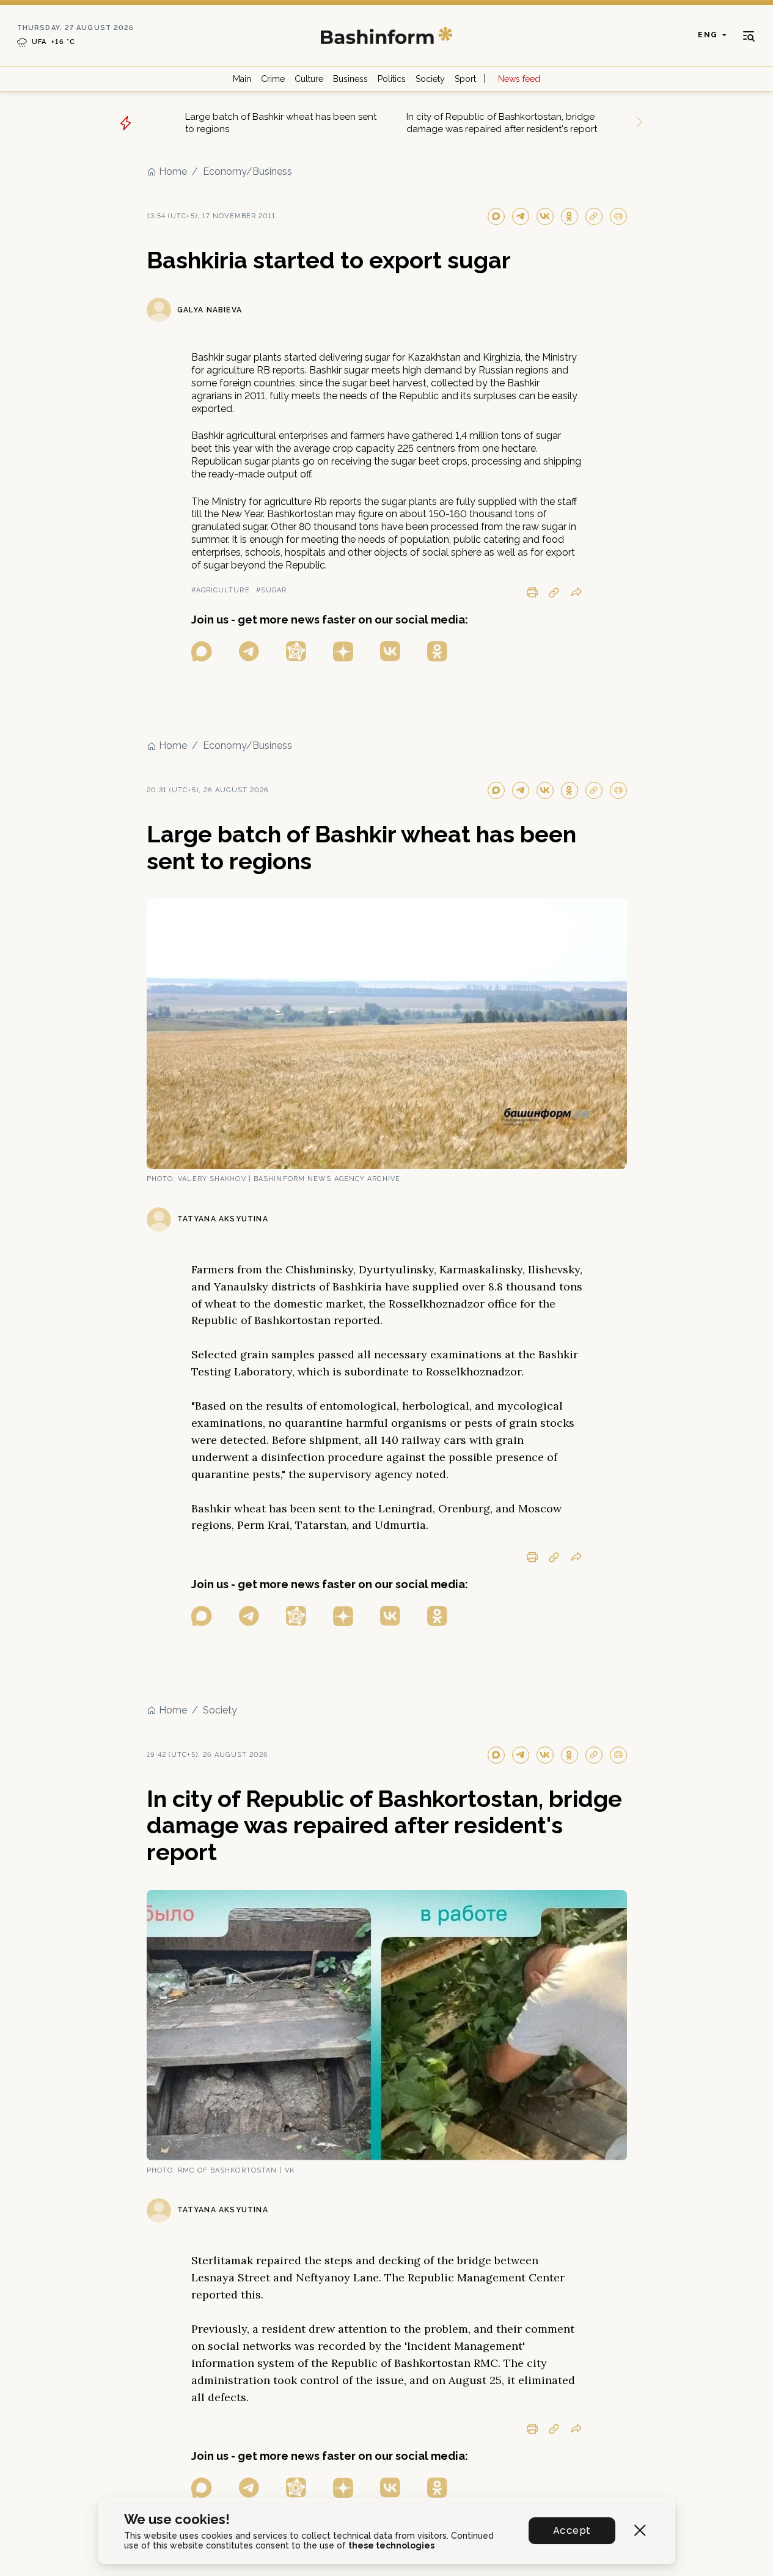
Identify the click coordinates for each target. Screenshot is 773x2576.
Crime (273, 79)
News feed (519, 79)
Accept (572, 2530)
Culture (309, 79)
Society (430, 79)
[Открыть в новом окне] (202, 651)
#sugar (272, 590)
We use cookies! (177, 2519)
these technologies (391, 2545)
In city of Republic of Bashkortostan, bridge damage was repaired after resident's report (502, 123)
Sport (465, 79)
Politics (392, 79)
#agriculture (221, 590)
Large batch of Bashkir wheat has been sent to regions (281, 123)
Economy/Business (247, 171)
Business (350, 79)
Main (242, 79)
